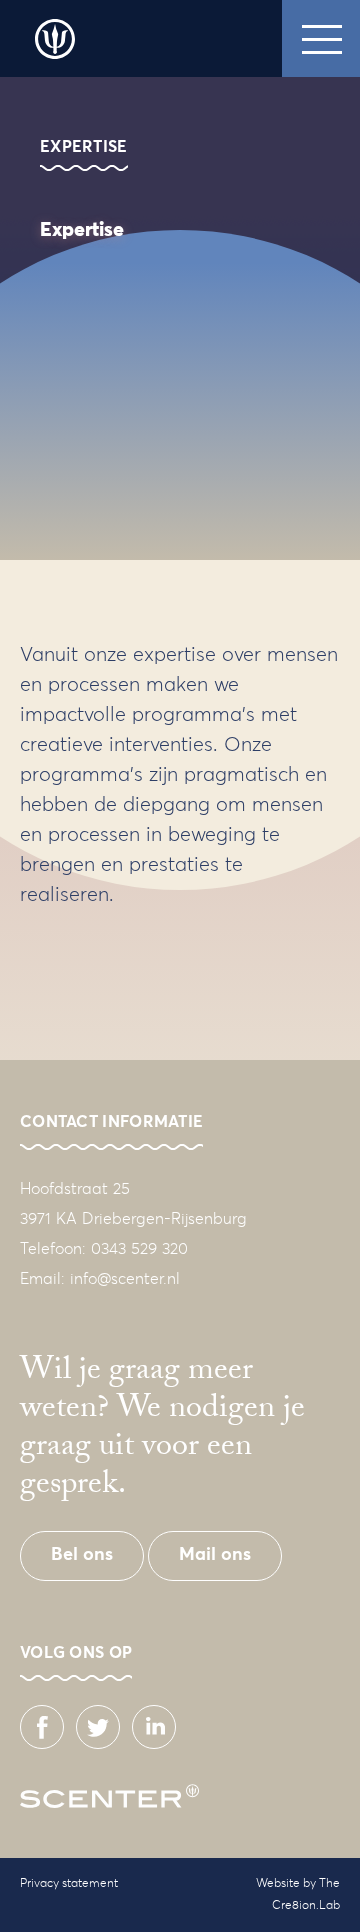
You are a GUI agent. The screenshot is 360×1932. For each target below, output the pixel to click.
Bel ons (82, 1555)
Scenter (55, 39)
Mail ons (215, 1555)
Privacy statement (69, 1884)
